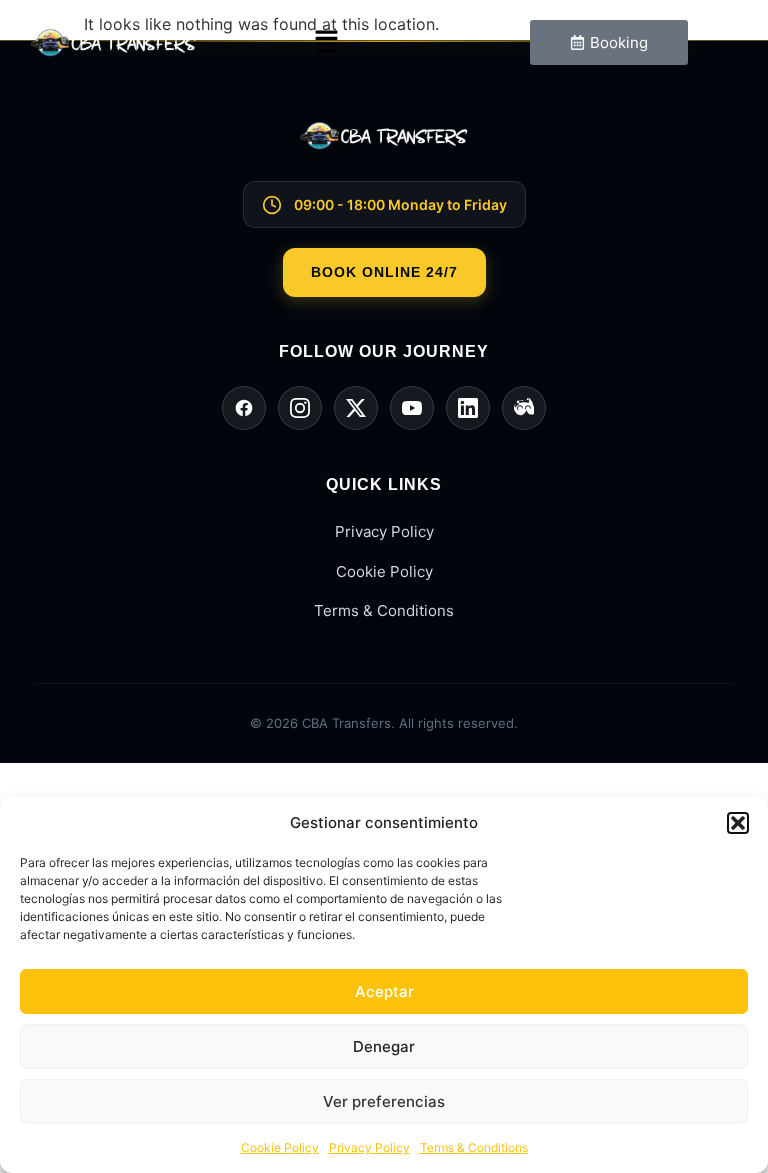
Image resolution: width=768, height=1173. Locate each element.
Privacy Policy (369, 1147)
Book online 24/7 (384, 272)
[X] (356, 408)
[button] (738, 823)
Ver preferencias (384, 1101)
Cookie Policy (280, 1147)
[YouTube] (412, 408)
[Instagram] (300, 408)
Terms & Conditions (474, 1147)
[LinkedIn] (468, 408)
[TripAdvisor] (524, 408)
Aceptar (384, 991)
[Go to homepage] (384, 151)
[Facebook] (244, 408)
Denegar (384, 1046)
